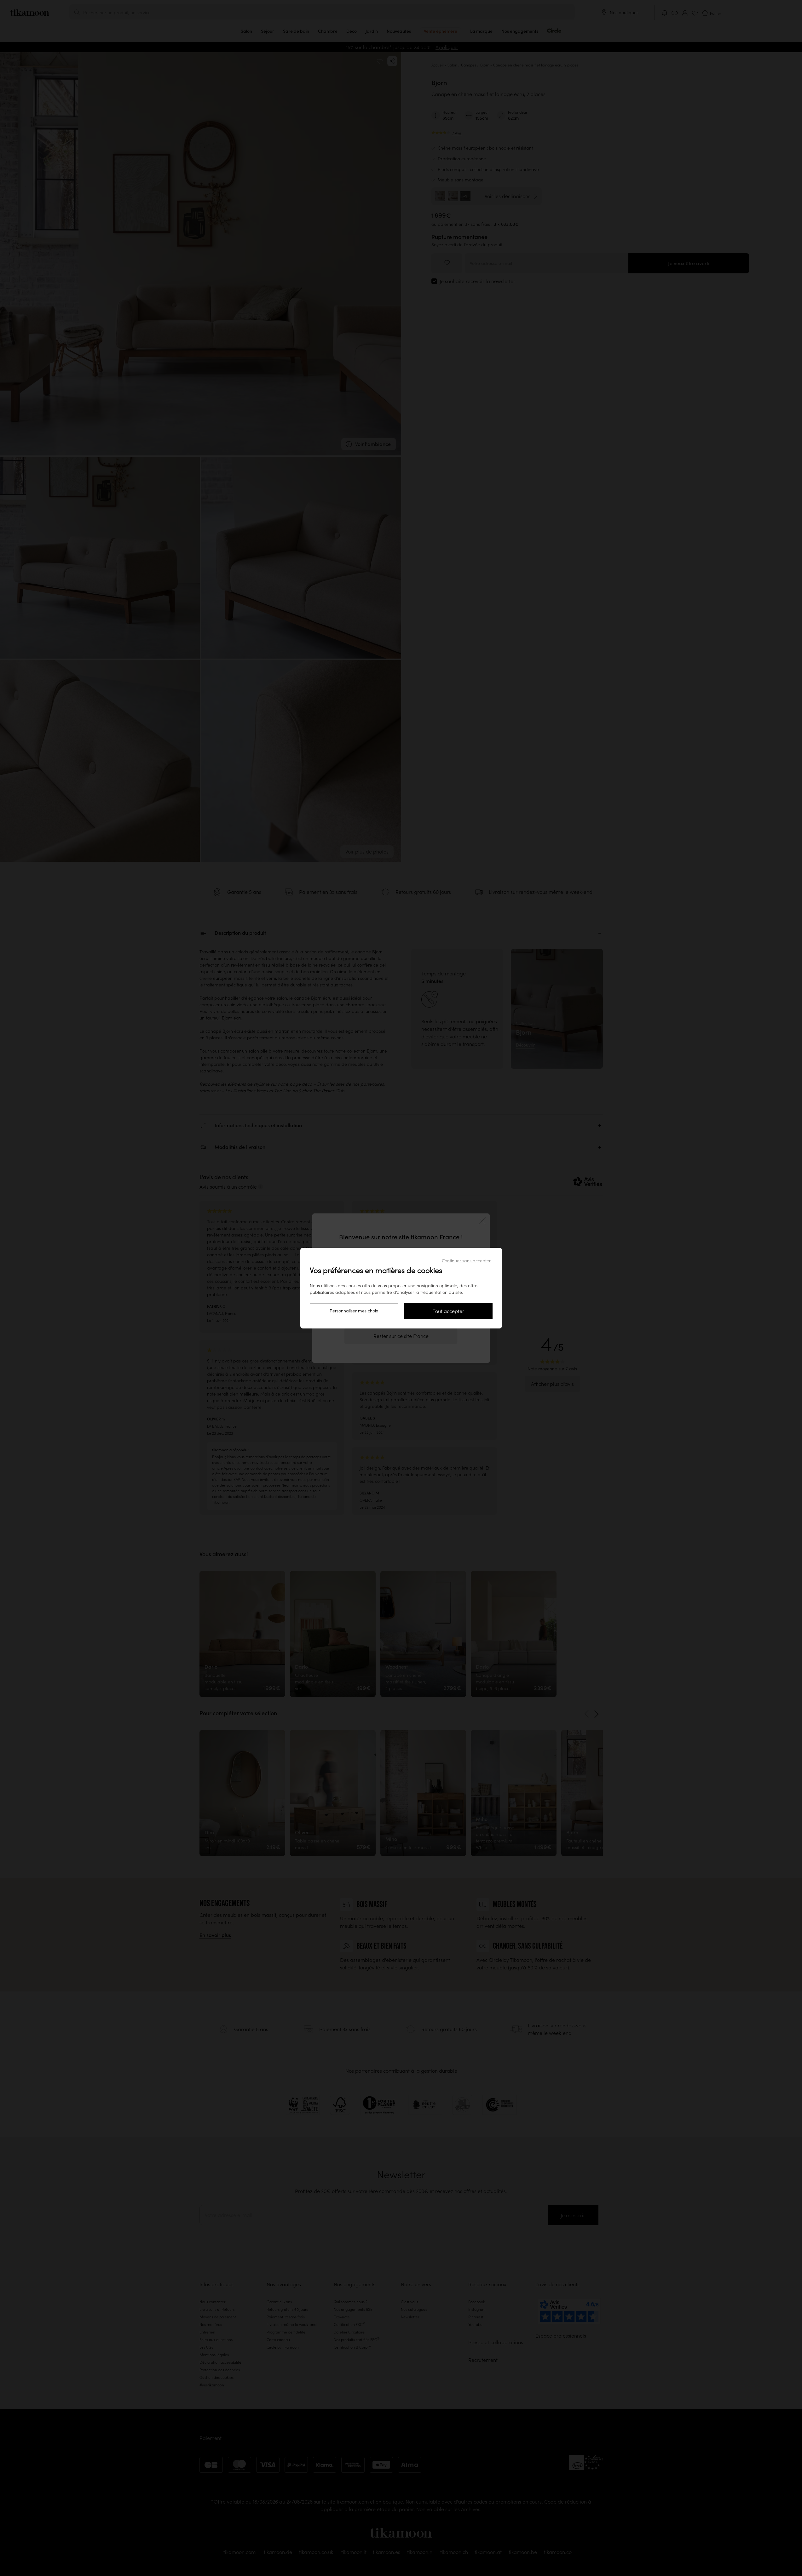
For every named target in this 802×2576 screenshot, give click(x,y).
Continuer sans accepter (466, 1261)
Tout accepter (448, 1311)
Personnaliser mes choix (354, 1311)
